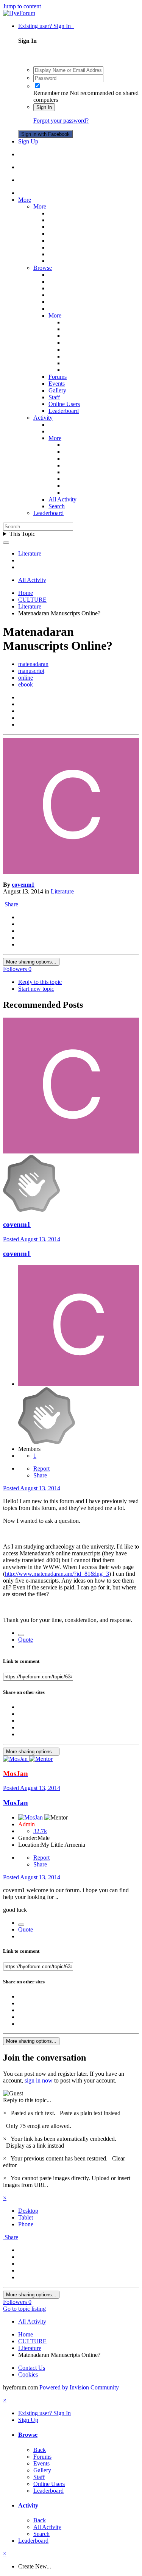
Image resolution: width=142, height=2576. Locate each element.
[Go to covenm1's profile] (71, 872)
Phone (26, 2224)
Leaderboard (64, 411)
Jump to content (22, 6)
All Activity (62, 499)
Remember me (51, 93)
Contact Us (32, 2368)
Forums (58, 377)
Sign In (44, 107)
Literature (62, 891)
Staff (54, 397)
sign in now (39, 2080)
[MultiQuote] (21, 1635)
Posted (32, 1239)
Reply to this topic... (27, 2100)
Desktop (28, 2211)
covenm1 (23, 885)
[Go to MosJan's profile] (16, 1759)
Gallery (57, 390)
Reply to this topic (40, 982)
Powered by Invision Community (79, 2387)
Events (57, 384)
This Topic (22, 534)
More (25, 200)
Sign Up (28, 141)
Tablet (26, 2217)
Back (40, 2450)
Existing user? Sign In (46, 26)
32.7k (40, 1831)
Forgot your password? (61, 121)
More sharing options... (31, 962)
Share (11, 904)
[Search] (6, 543)
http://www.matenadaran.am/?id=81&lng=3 (57, 1574)
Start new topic (36, 989)
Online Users (64, 404)
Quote (26, 1640)
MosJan (16, 1803)
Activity (43, 418)
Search (57, 506)
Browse (43, 268)
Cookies (28, 2374)
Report (41, 1469)
